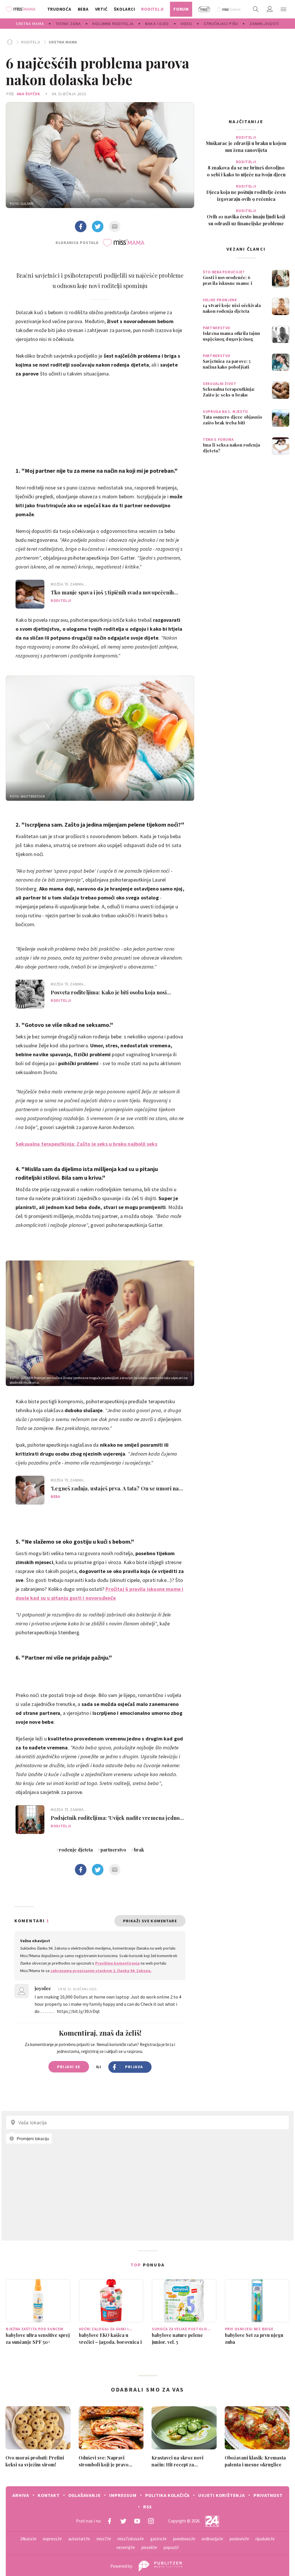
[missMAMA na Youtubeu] (137, 2521)
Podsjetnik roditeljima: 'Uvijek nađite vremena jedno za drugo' (115, 1818)
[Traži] (256, 9)
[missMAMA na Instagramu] (151, 2521)
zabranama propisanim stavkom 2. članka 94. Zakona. (101, 1971)
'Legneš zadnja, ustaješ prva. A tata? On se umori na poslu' (115, 1488)
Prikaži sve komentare (150, 1921)
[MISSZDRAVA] (229, 9)
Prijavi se (69, 2067)
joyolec (43, 1988)
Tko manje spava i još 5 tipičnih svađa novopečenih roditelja (112, 592)
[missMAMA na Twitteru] (123, 2521)
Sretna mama (63, 42)
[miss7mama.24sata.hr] (22, 9)
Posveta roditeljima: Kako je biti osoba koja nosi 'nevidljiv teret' (109, 992)
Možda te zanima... (69, 584)
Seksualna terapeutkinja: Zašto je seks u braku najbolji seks (86, 1144)
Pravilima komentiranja (117, 1963)
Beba (55, 1497)
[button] (283, 9)
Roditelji (31, 42)
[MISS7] (204, 9)
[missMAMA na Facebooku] (109, 2521)
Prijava (134, 2067)
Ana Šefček (29, 94)
